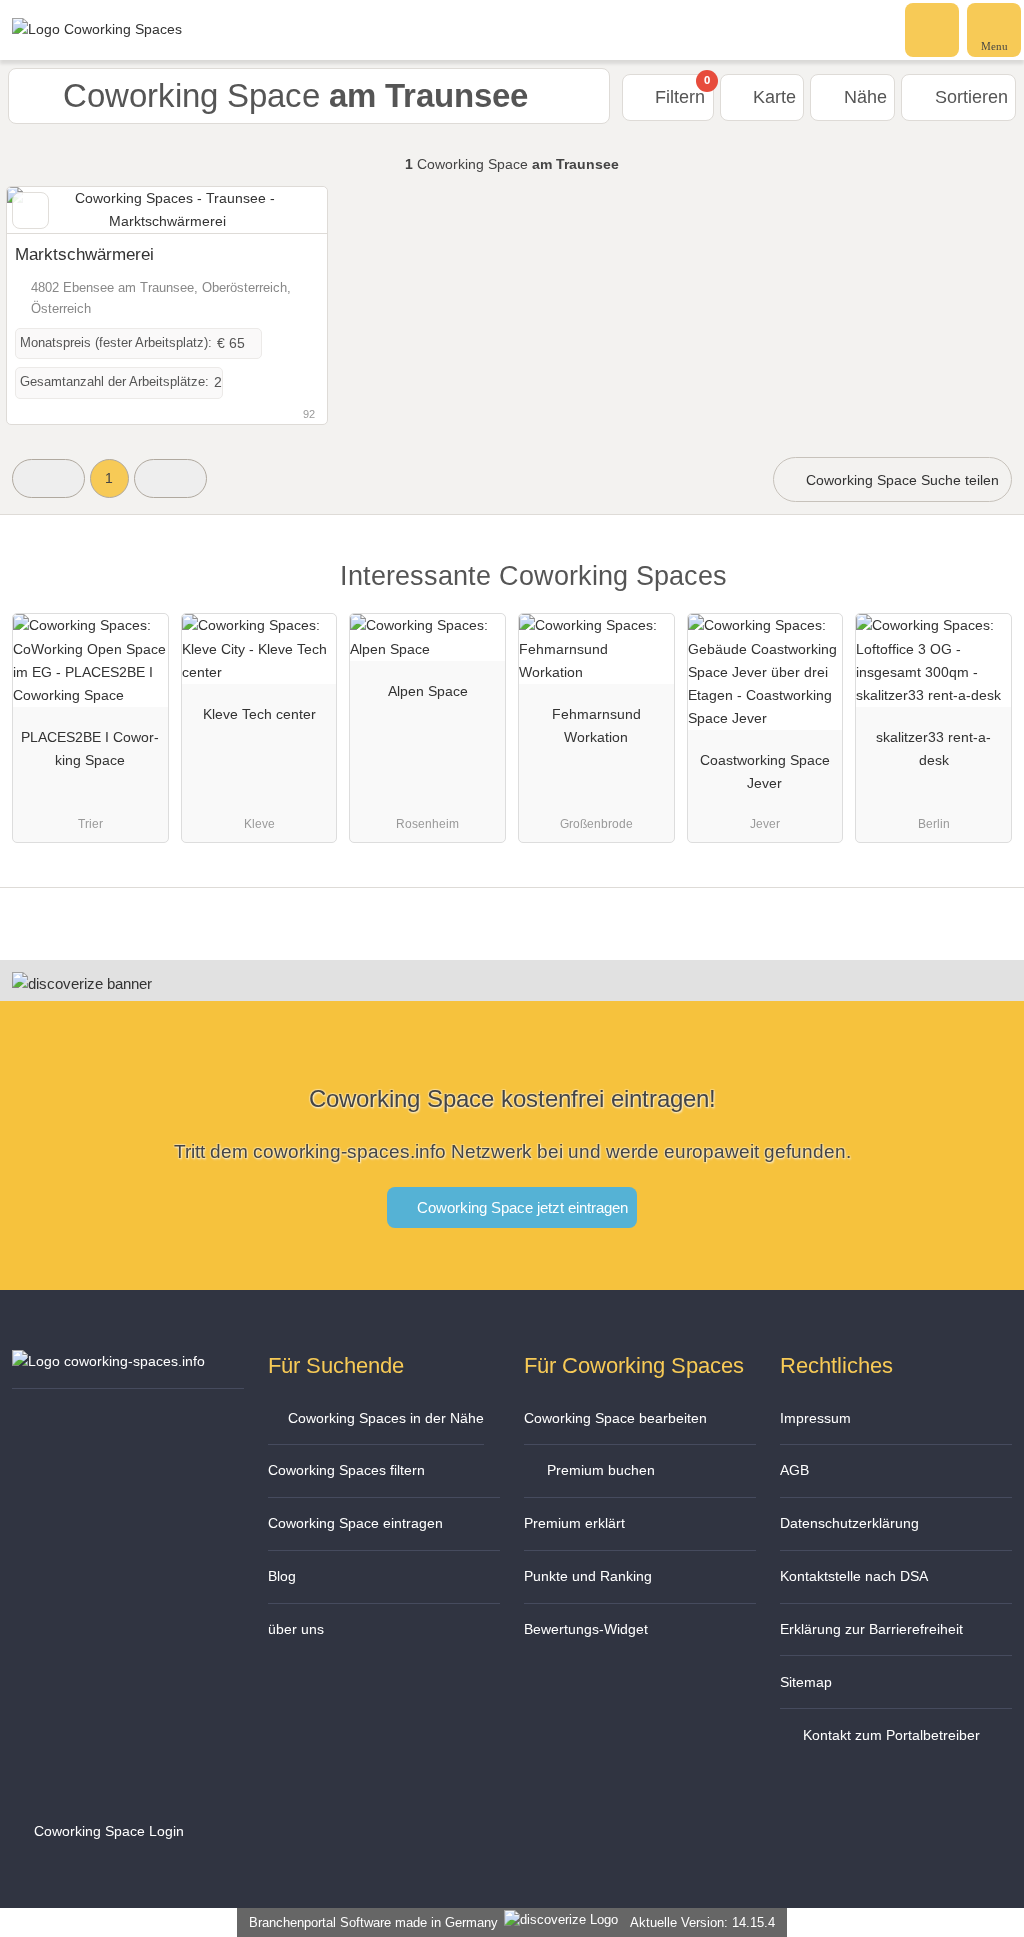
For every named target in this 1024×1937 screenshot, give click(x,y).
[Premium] (983, 593)
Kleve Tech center (259, 714)
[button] (48, 478)
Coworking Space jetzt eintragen (520, 1207)
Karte (772, 97)
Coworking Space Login (107, 1831)
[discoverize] (82, 983)
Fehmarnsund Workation (596, 725)
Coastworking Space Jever (765, 771)
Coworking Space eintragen (355, 1523)
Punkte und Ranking (588, 1576)
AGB (794, 1470)
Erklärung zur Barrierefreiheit (871, 1629)
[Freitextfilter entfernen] (933, 29)
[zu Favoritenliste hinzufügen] (30, 210)
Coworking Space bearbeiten (615, 1418)
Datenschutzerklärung (849, 1523)
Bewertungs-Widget (586, 1629)
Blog (282, 1576)
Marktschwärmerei (84, 254)
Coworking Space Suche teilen (900, 480)
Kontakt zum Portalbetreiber (889, 1735)
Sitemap (806, 1682)
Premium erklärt (574, 1523)
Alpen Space (428, 691)
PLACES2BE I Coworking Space (90, 748)
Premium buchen (599, 1470)
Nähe (863, 97)
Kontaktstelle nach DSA (854, 1576)
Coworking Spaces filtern (346, 1470)
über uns (296, 1629)
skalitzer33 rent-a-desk (933, 748)
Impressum (815, 1418)
